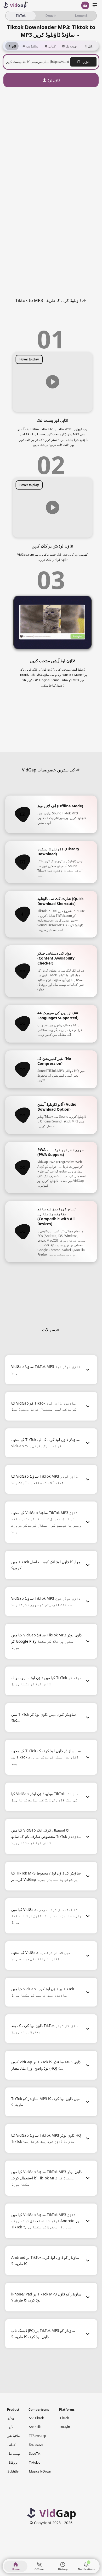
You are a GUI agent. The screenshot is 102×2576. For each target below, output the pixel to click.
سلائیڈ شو (14, 2436)
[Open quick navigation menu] (95, 5)
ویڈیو (11, 2418)
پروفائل (13, 2462)
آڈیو (11, 2427)
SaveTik (35, 2454)
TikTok (64, 2418)
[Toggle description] (78, 34)
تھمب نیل (14, 2454)
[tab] (12, 46)
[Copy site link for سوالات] (58, 1330)
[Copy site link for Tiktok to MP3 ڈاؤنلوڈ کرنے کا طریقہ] (84, 300)
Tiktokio (35, 2462)
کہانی (12, 2445)
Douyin (65, 2427)
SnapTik (35, 2427)
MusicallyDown (40, 2471)
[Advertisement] (51, 123)
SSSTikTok (36, 2418)
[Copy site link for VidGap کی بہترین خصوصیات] (78, 770)
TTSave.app (38, 2436)
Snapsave (36, 2445)
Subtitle (13, 2471)
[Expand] (88, 1370)
